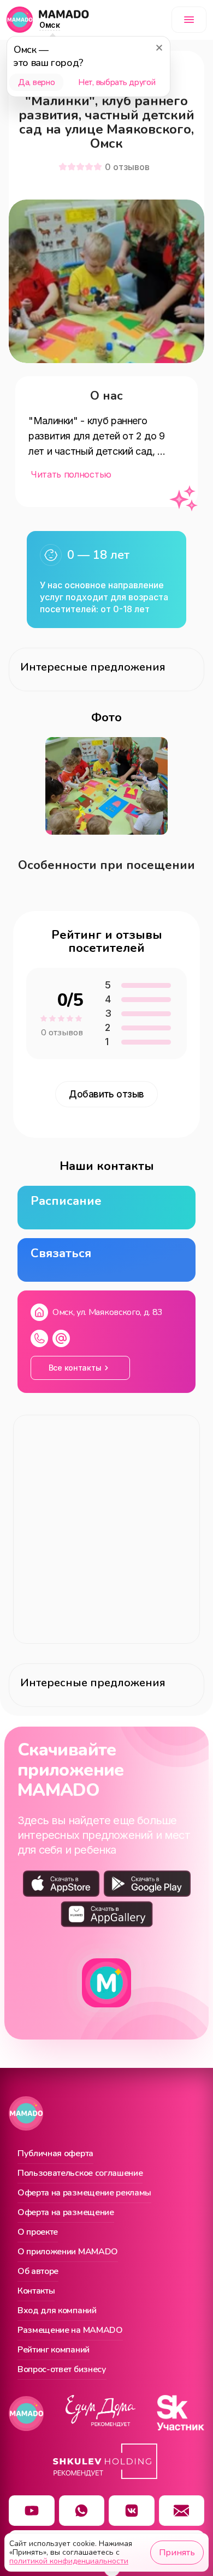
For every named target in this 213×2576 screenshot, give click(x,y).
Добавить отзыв (106, 1094)
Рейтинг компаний (54, 2350)
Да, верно (36, 82)
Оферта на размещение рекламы (84, 2193)
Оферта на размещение (66, 2213)
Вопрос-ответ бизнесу (62, 2370)
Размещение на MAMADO (70, 2331)
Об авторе (38, 2272)
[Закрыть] (159, 47)
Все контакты (75, 1368)
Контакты (36, 2291)
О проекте (38, 2233)
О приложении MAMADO (68, 2252)
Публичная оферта (55, 2154)
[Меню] (189, 20)
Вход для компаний (57, 2311)
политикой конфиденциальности (69, 2561)
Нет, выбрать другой (117, 82)
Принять (177, 2553)
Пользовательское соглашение (80, 2174)
